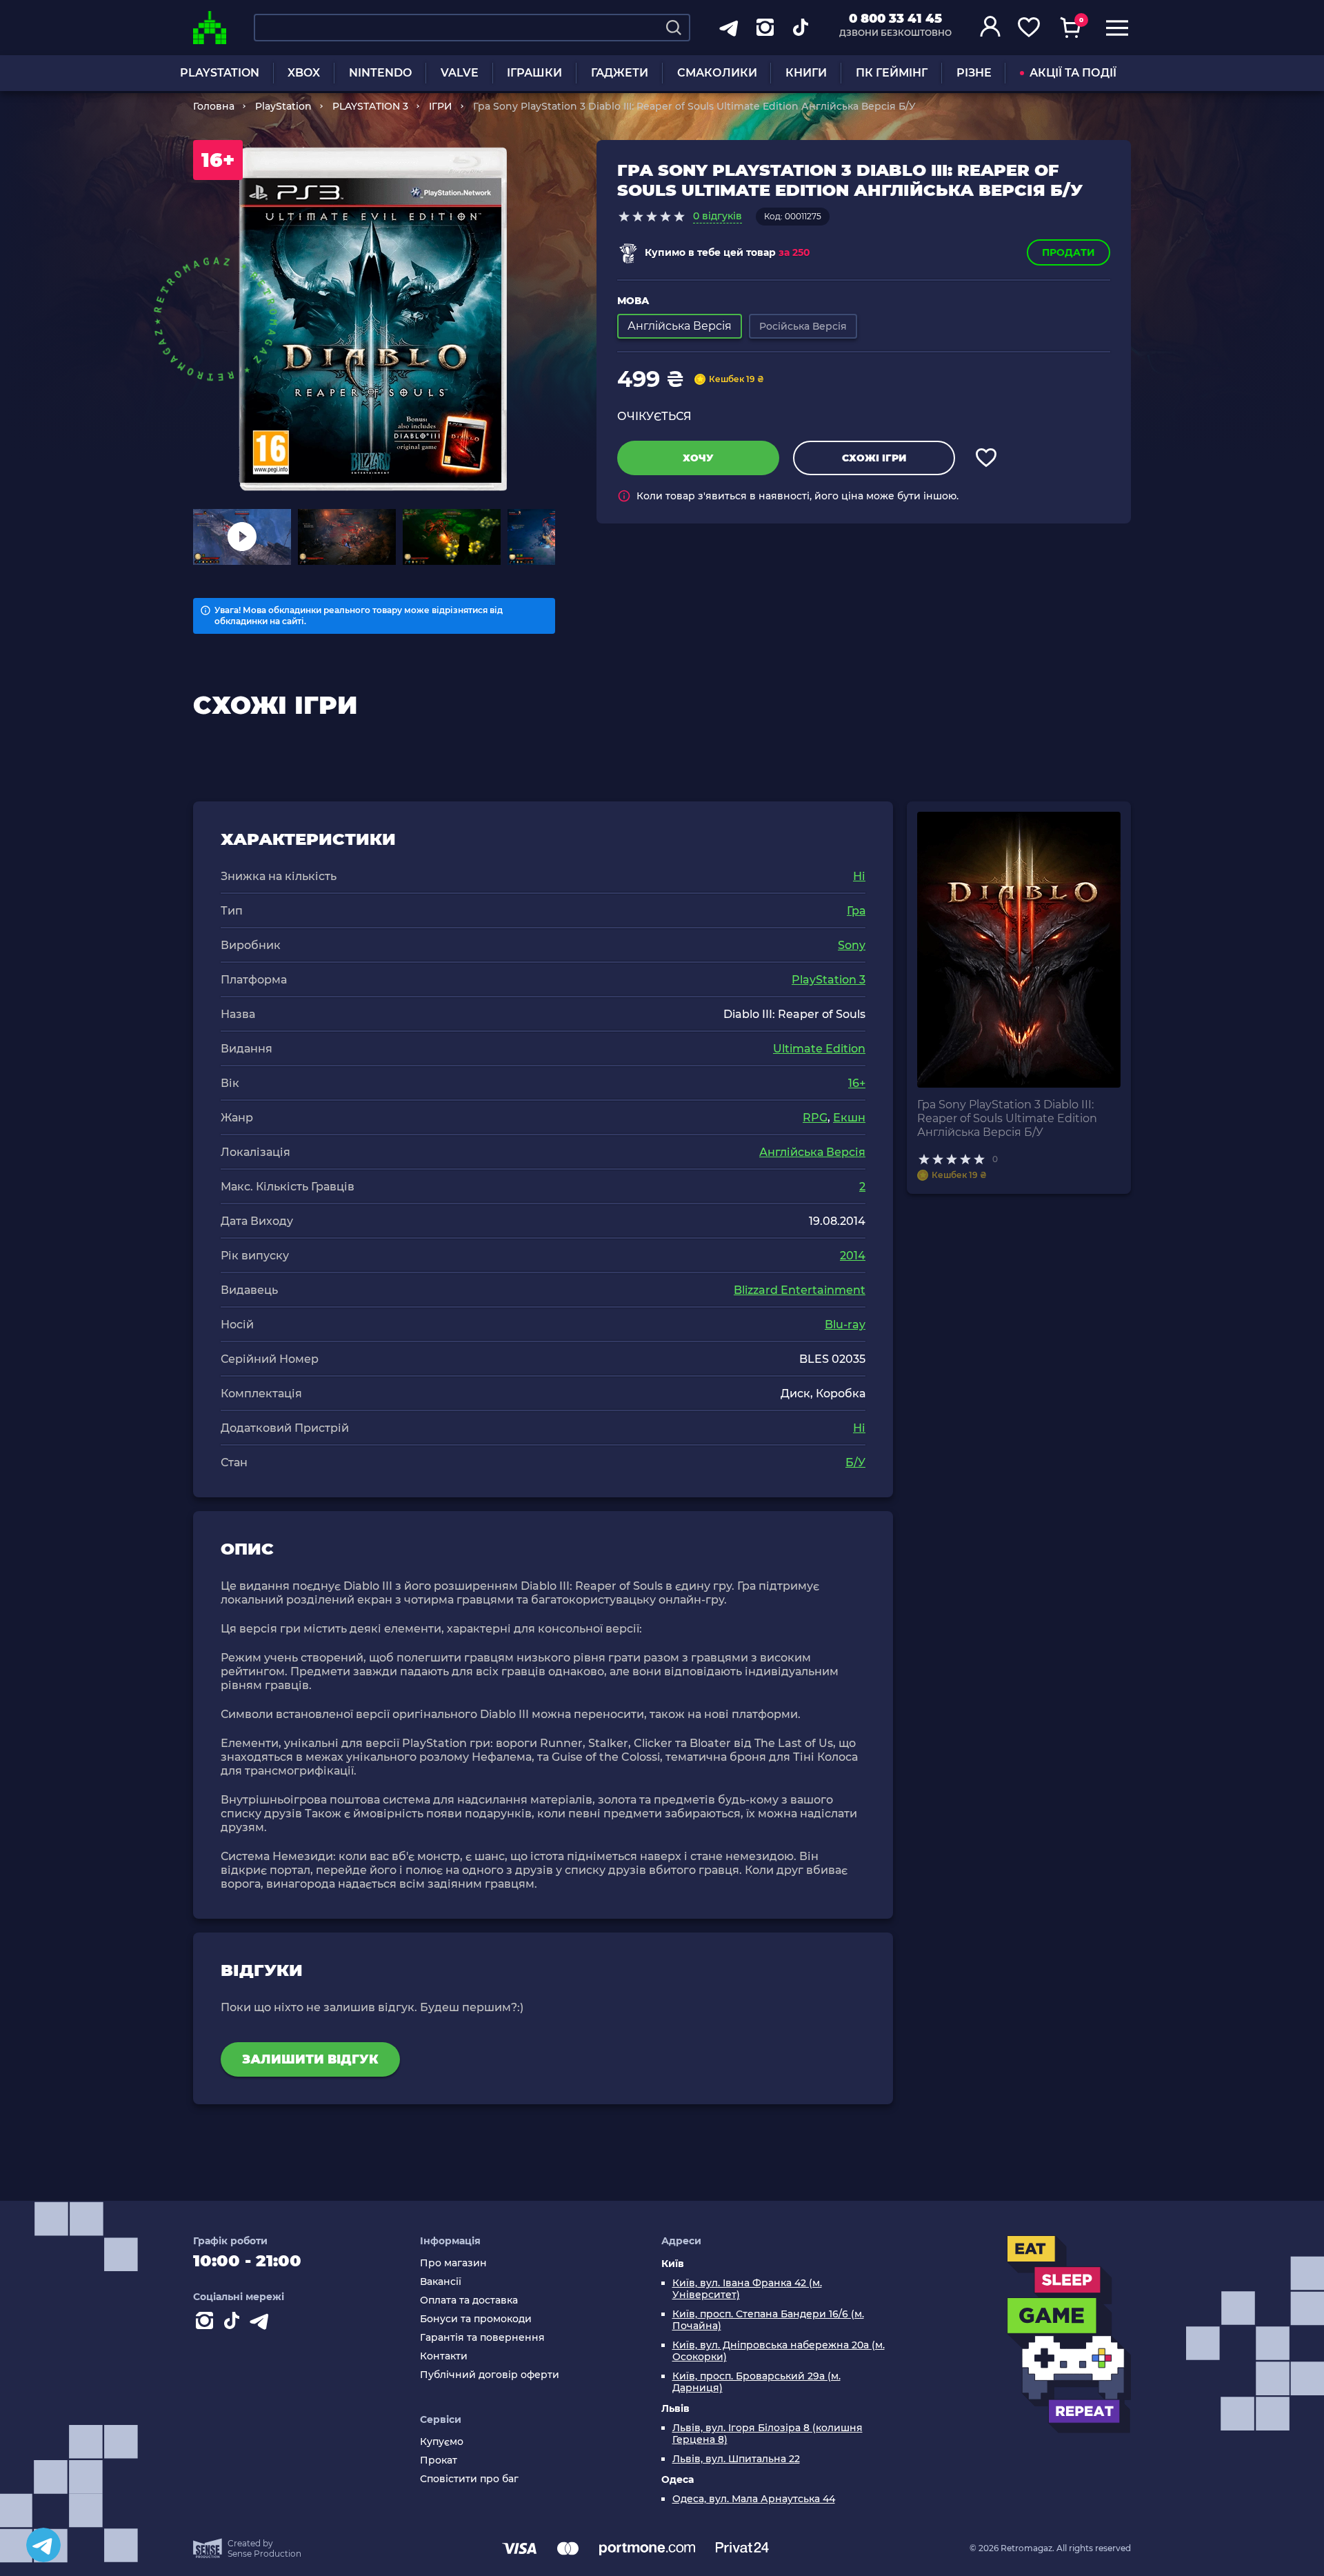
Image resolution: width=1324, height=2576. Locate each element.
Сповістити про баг (469, 2479)
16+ (857, 1083)
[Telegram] (43, 2545)
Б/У (855, 1462)
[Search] (674, 28)
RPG (815, 1118)
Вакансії (441, 2282)
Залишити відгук (310, 2059)
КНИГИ (806, 73)
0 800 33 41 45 (895, 19)
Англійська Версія (812, 1152)
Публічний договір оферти (490, 2375)
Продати (1069, 252)
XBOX (304, 73)
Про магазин (453, 2263)
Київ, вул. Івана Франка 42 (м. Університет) (747, 2289)
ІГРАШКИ (534, 73)
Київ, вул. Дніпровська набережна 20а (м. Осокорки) (779, 2351)
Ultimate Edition (819, 1049)
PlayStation (283, 106)
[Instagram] (207, 2324)
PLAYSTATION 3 (370, 106)
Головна (214, 106)
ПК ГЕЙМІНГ (892, 73)
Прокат (439, 2460)
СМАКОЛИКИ (717, 73)
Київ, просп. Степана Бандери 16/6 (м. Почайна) (768, 2320)
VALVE (460, 73)
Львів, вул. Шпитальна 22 (736, 2459)
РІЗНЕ (974, 73)
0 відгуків (718, 216)
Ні (859, 876)
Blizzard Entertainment (800, 1290)
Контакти (444, 2356)
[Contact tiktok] (234, 2324)
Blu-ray (845, 1325)
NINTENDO (380, 73)
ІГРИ (441, 106)
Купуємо (442, 2442)
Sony (852, 945)
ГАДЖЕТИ (620, 73)
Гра (856, 911)
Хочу (698, 458)
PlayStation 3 (829, 980)
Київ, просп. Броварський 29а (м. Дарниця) (756, 2382)
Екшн (849, 1118)
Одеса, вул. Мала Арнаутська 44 (754, 2499)
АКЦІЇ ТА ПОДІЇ (1073, 73)
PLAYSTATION (220, 73)
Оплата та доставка (469, 2300)
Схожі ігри (874, 458)
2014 (853, 1256)
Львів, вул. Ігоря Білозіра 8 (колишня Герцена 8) (768, 2434)
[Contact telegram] (262, 2324)
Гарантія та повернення (482, 2338)
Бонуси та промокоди (476, 2319)
